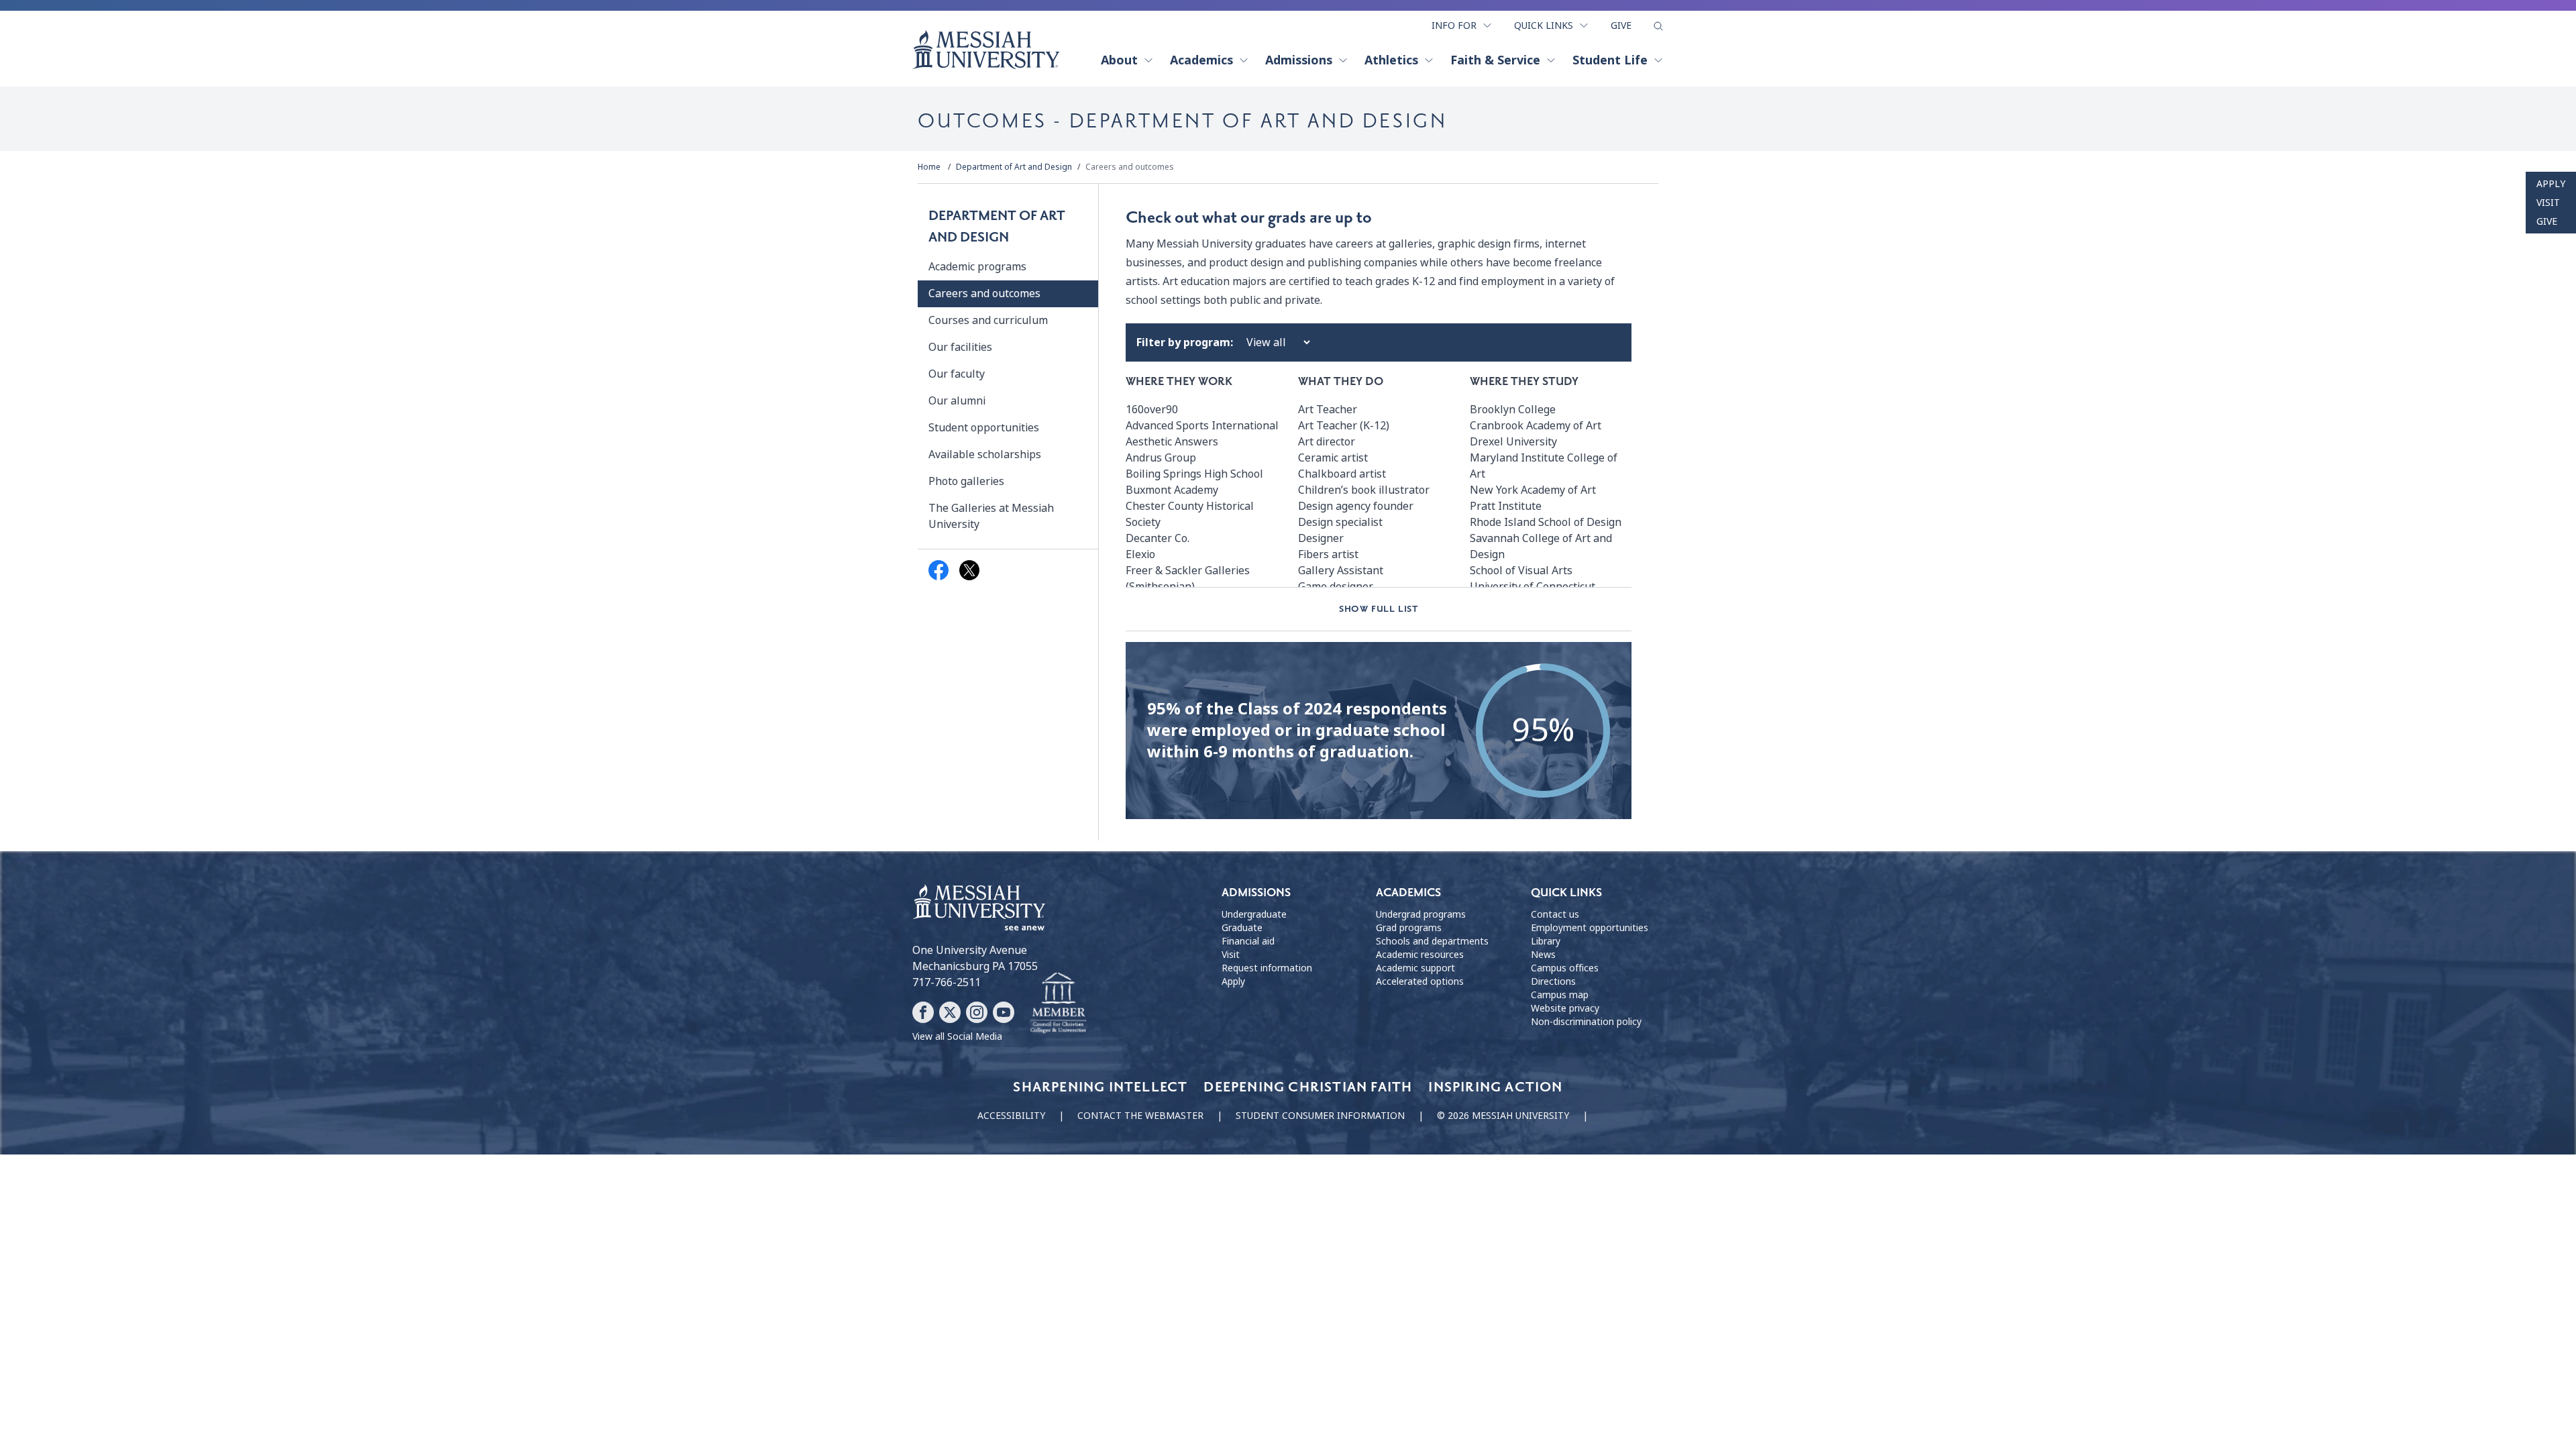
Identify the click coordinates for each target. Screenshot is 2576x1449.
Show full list (1379, 609)
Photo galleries (966, 481)
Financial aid (1248, 941)
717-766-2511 (947, 982)
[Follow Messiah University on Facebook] (923, 1012)
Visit (2548, 203)
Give (1621, 25)
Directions (1553, 981)
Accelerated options (1420, 981)
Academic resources (1420, 955)
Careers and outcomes (1130, 167)
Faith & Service (1495, 60)
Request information (1267, 968)
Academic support (1415, 968)
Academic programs (977, 267)
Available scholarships (985, 454)
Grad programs (1409, 928)
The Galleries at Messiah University (991, 516)
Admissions (1299, 60)
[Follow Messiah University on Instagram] (977, 1012)
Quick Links (1544, 25)
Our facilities (960, 347)
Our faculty (957, 374)
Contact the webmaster (1140, 1116)
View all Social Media (957, 1036)
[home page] (986, 50)
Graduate (1242, 928)
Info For (1454, 25)
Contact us (1555, 914)
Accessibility (1011, 1116)
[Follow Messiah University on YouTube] (1004, 1012)
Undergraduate (1254, 914)
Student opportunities (984, 428)
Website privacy (1565, 1008)
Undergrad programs (1421, 914)
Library (1546, 941)
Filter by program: (1185, 342)
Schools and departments (1432, 941)
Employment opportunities (1590, 928)
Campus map (1560, 995)
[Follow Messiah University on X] (950, 1012)
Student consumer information (1320, 1116)
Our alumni (957, 401)
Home (929, 167)
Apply (2551, 184)
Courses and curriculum (988, 320)
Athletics (1391, 60)
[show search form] (1658, 26)
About (1119, 60)
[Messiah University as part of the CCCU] (1058, 1004)
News (1543, 955)
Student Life (1610, 60)
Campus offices (1565, 968)
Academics (1201, 60)
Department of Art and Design (1014, 167)
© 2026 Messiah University (1503, 1116)
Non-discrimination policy (1586, 1022)
